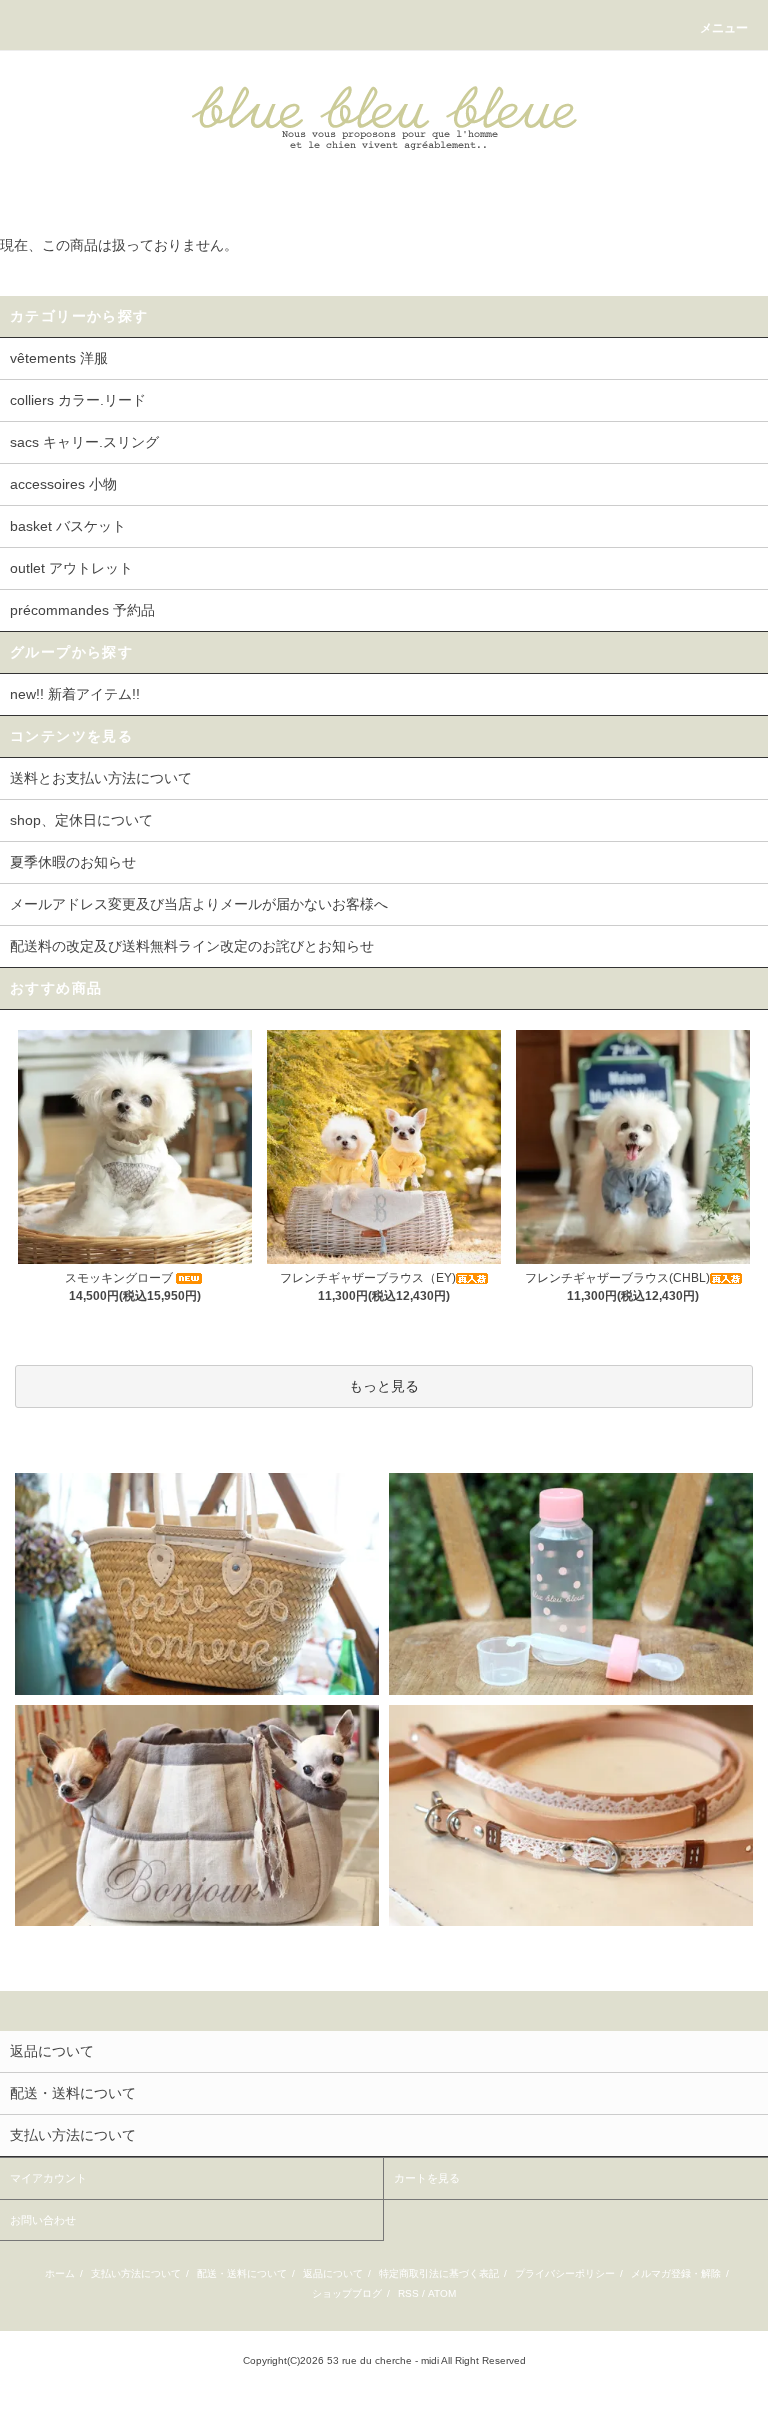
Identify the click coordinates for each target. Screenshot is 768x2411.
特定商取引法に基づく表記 (439, 2273)
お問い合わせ (43, 2220)
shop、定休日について (81, 820)
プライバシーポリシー (565, 2273)
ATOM (442, 2293)
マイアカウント (48, 2178)
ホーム (60, 2273)
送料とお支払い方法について (101, 778)
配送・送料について (242, 2273)
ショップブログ (347, 2293)
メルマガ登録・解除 (676, 2273)
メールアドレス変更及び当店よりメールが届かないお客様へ (199, 904)
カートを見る (427, 2178)
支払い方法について (136, 2273)
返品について (333, 2273)
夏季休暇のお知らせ (73, 862)
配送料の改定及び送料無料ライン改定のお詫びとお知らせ (192, 946)
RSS (408, 2293)
